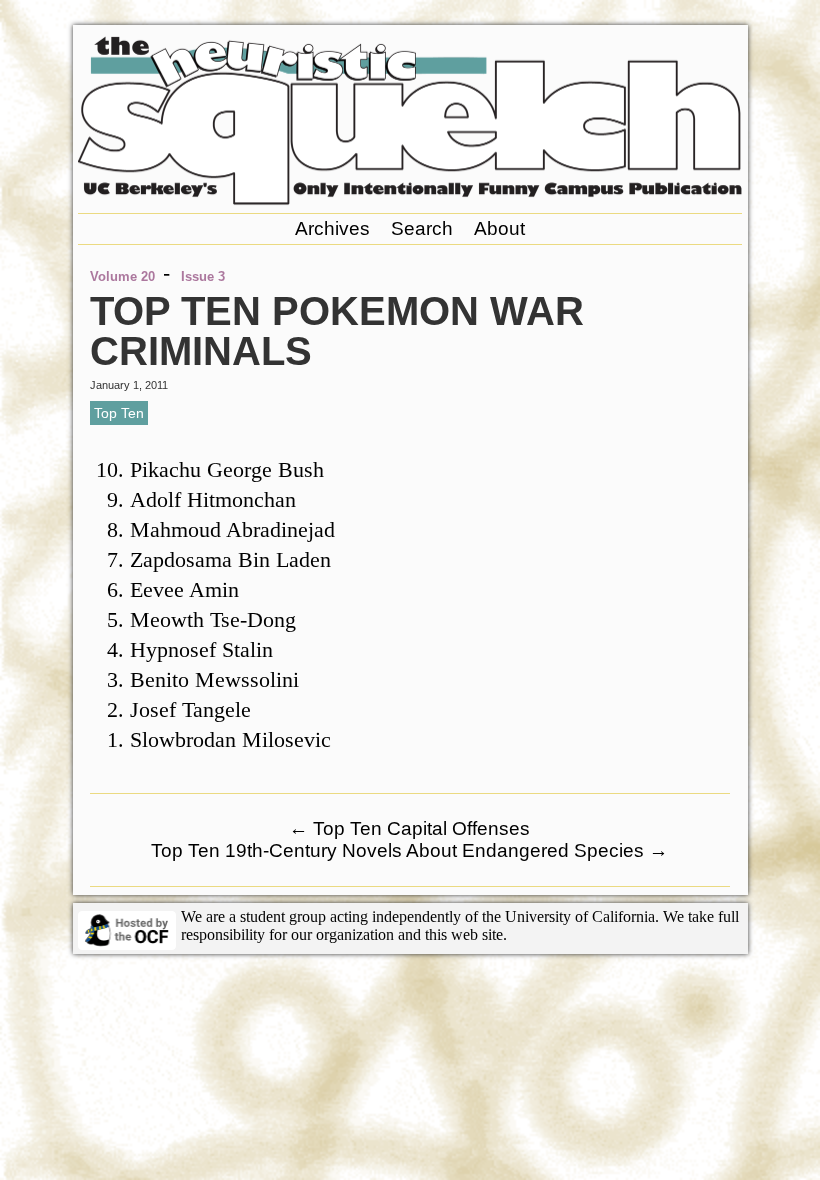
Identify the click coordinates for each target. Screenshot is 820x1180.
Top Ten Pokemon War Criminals (337, 331)
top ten (119, 413)
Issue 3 (203, 276)
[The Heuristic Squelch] (410, 199)
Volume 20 (122, 276)
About (499, 228)
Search (422, 228)
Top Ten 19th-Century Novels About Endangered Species (409, 850)
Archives (332, 228)
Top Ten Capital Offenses (409, 828)
